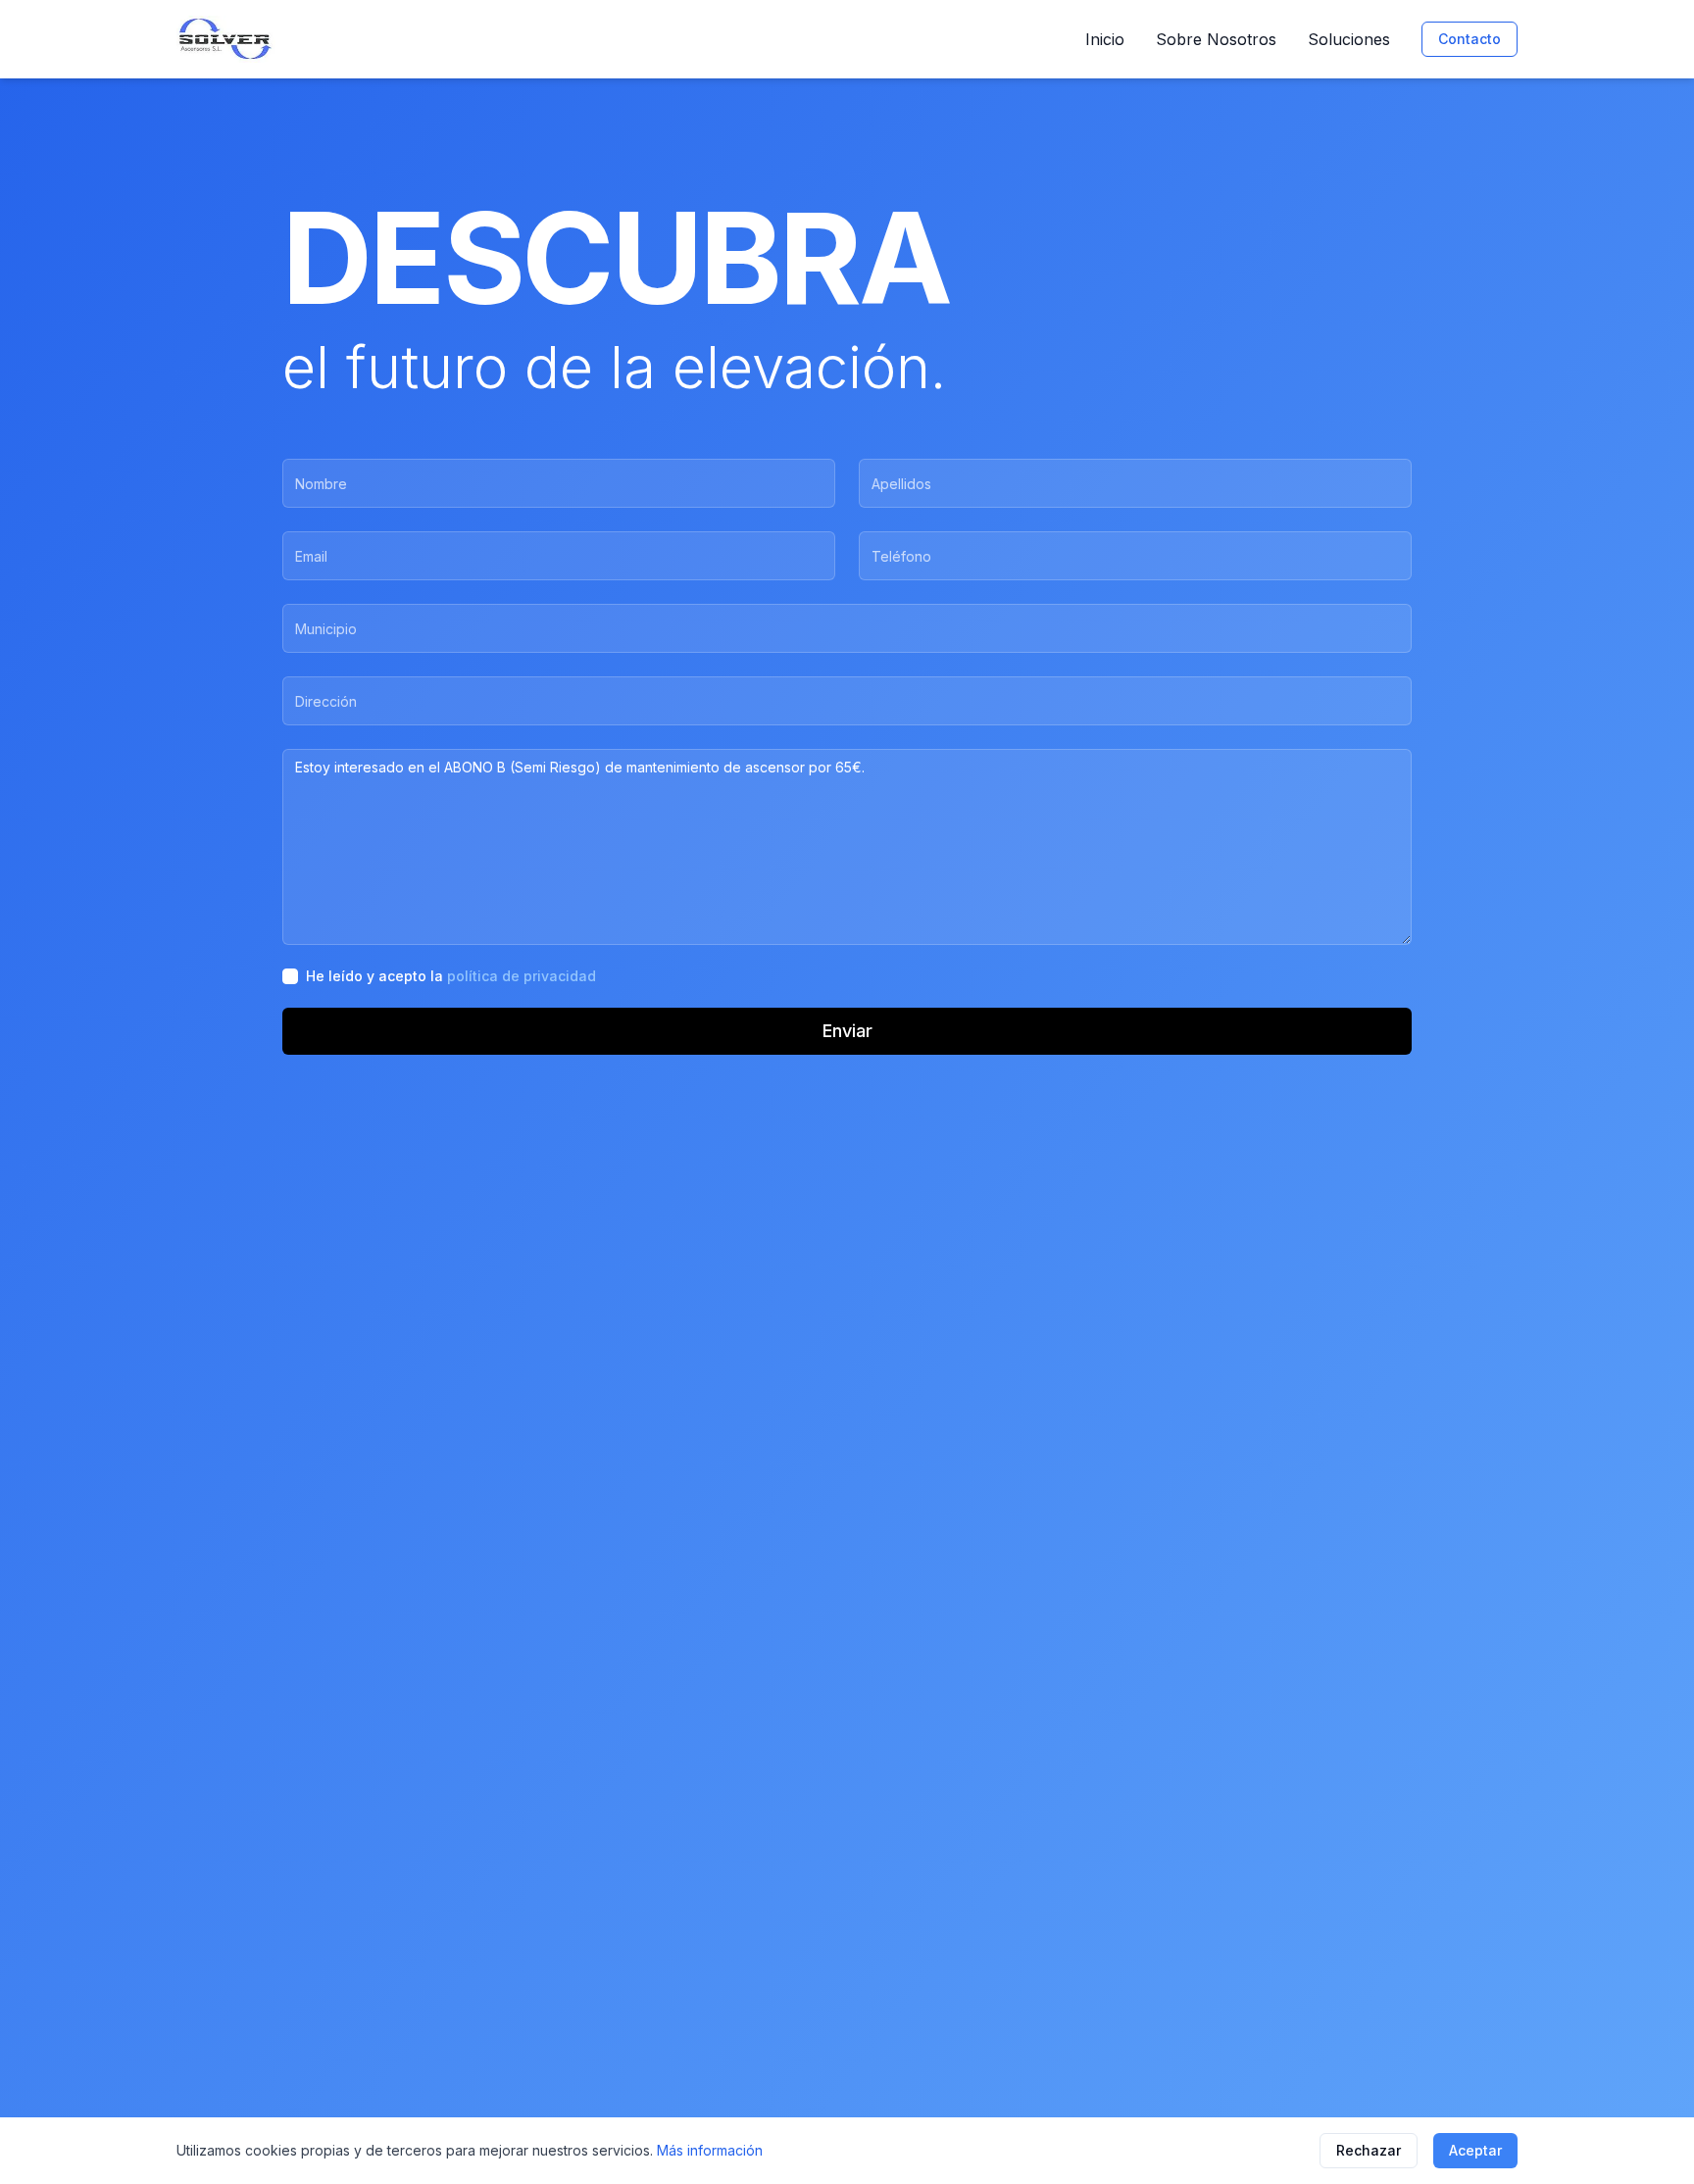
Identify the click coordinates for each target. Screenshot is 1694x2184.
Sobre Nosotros (1216, 39)
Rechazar (1369, 2150)
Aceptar (1475, 2150)
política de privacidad (522, 976)
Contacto (1470, 39)
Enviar (847, 1031)
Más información (710, 2150)
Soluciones (1349, 39)
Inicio (1105, 39)
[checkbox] (290, 976)
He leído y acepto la (451, 976)
